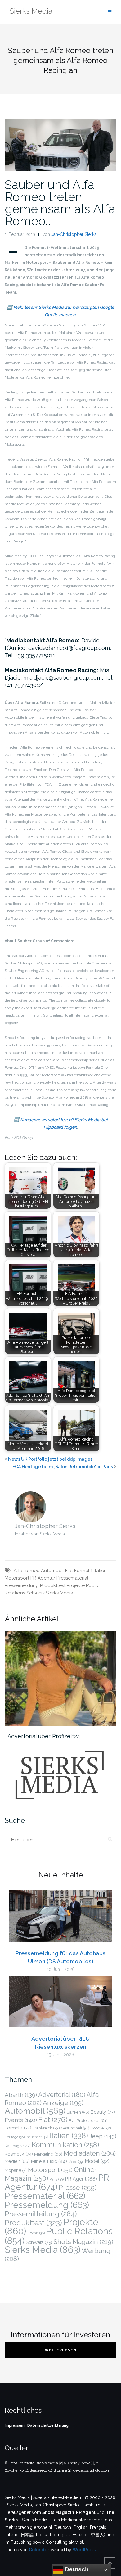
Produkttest (53, 1585)
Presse (78, 2187)
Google (101, 2128)
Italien (100, 1571)
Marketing (48, 2154)
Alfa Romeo (27, 1571)
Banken (78, 2112)
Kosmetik (19, 2154)
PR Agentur (43, 1578)
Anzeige (63, 2103)
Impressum (15, 2425)
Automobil (52, 1571)
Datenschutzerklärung (48, 2425)
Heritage (15, 2137)
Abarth (21, 2095)
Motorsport (17, 1578)
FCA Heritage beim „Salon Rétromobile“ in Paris (63, 1467)
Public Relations (59, 2236)
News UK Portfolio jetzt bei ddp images (50, 1459)
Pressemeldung (22, 1585)
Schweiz (36, 1593)
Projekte (76, 1585)
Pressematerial (72, 1578)
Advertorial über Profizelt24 (44, 1736)
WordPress (84, 2550)
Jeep (103, 2136)
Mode (76, 2162)
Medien (17, 2161)
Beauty (103, 2112)
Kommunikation (65, 2145)
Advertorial (62, 2095)
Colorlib (37, 2550)
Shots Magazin (83, 2242)
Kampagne (18, 2146)
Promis (36, 2233)
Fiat (69, 1571)
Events (21, 2120)
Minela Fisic (49, 2161)
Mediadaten (90, 2153)
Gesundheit (75, 2128)
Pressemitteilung (41, 2214)
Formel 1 (83, 1571)
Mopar (16, 2170)
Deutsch (76, 2569)
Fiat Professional (88, 2120)
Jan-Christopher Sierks (74, 234)
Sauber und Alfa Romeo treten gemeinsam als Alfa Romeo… (60, 203)
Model (97, 2161)
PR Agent (81, 2179)
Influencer (37, 2137)
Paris (56, 2180)
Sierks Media (60, 1593)
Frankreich (46, 2128)
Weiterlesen (61, 2350)
